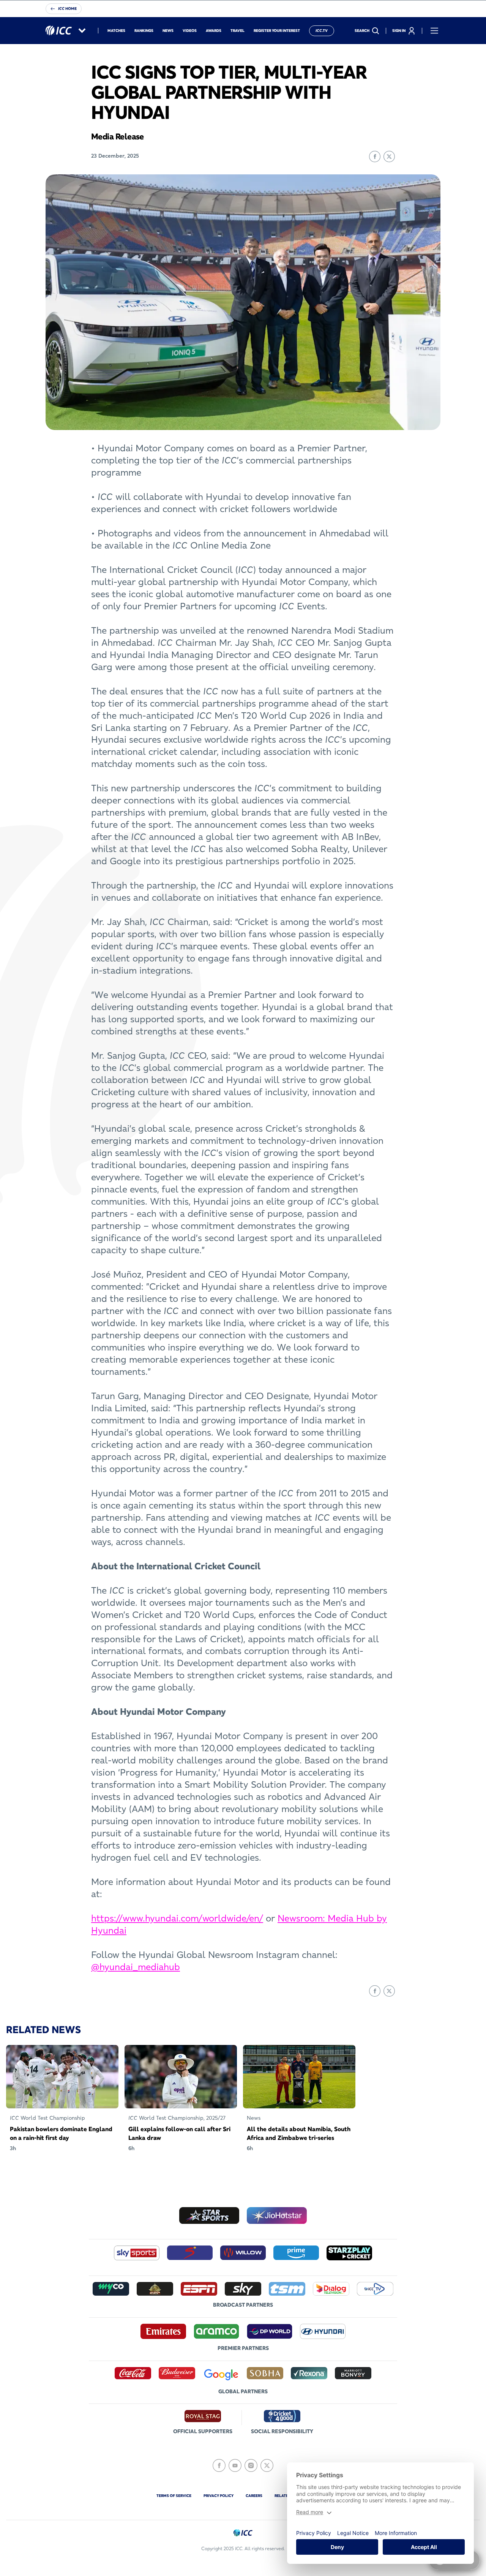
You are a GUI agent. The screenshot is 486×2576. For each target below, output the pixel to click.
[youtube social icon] (235, 2465)
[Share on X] (389, 157)
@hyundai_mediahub (136, 1967)
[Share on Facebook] (375, 157)
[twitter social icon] (267, 2465)
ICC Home (67, 9)
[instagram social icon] (251, 2465)
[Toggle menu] (434, 31)
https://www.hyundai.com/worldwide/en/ (177, 1918)
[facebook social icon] (219, 2465)
